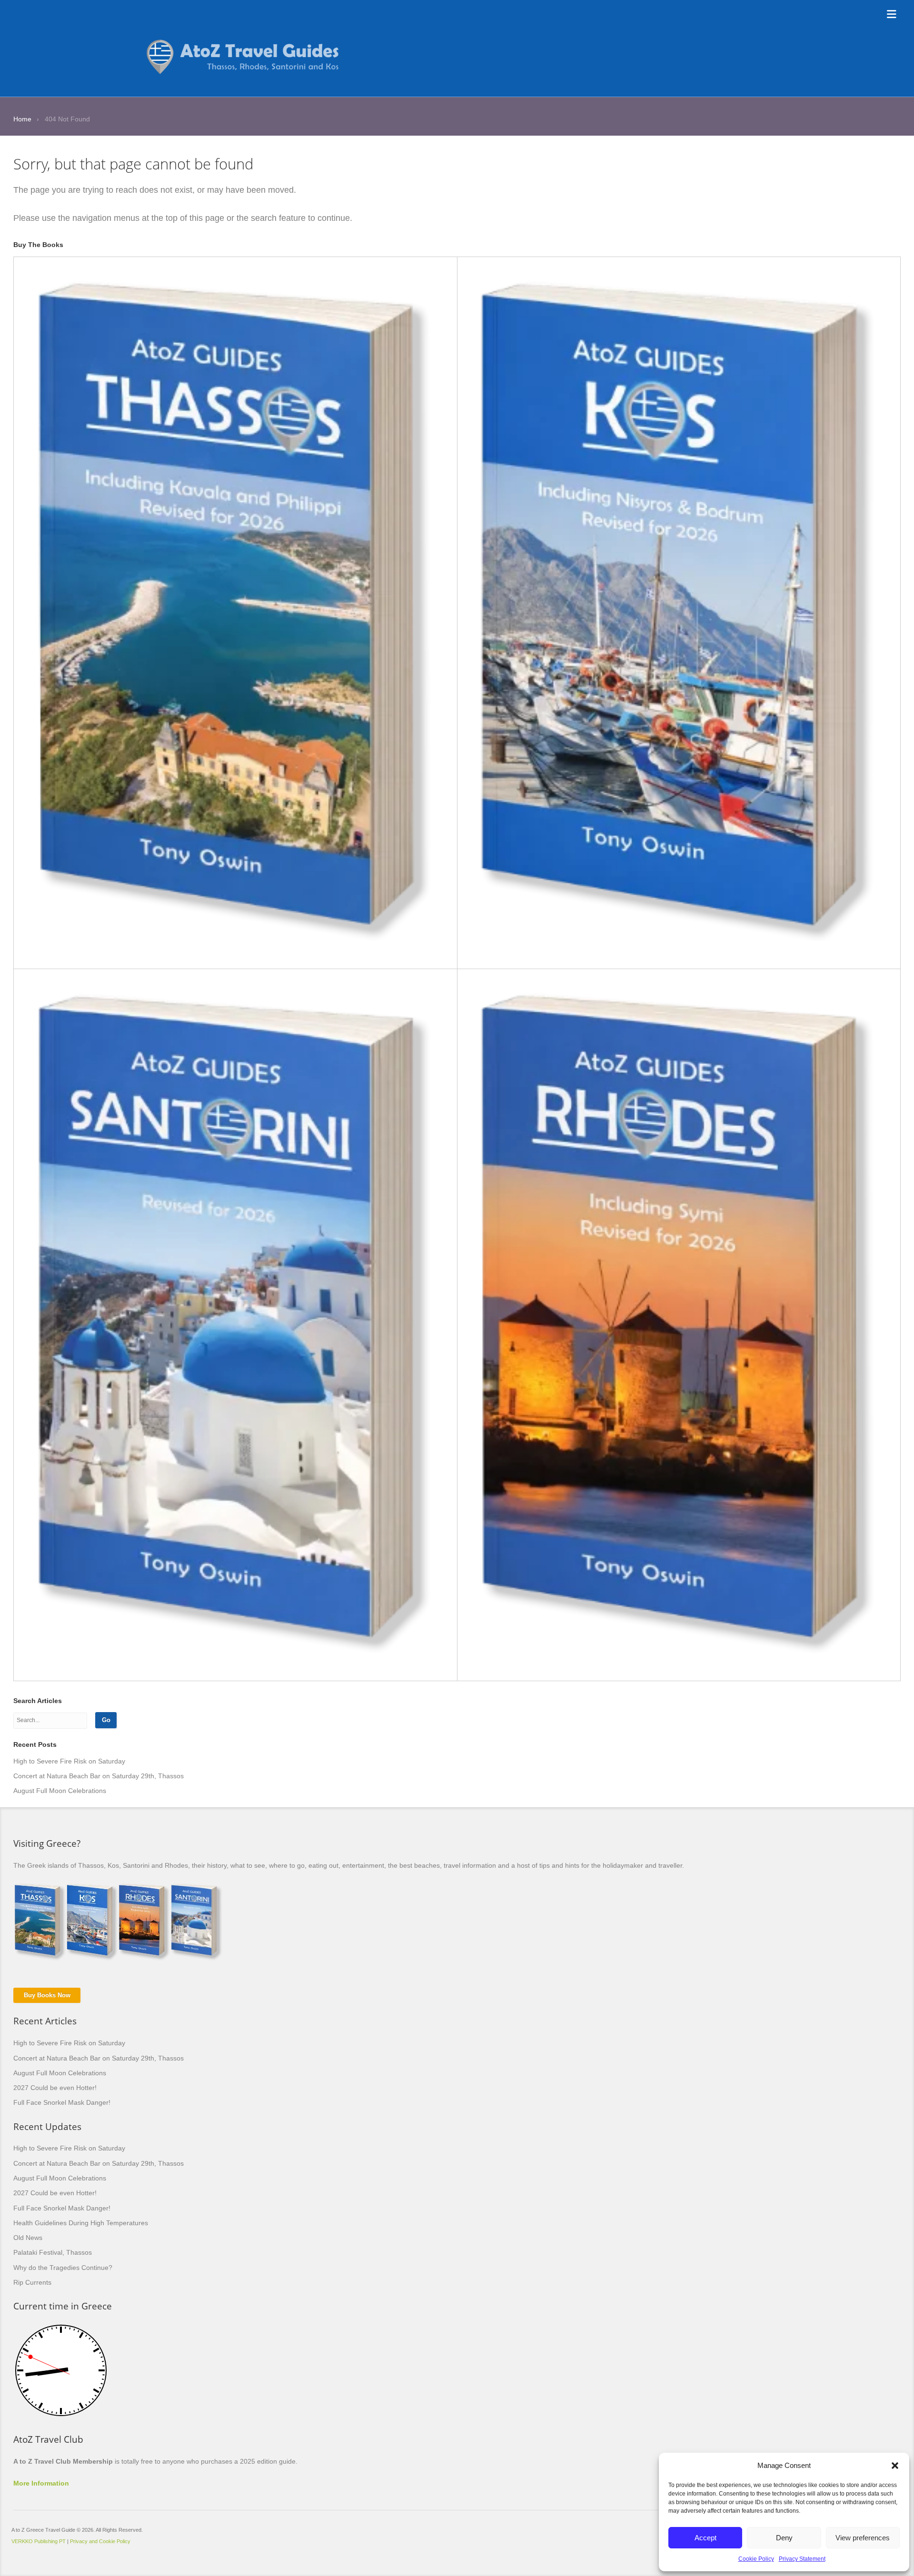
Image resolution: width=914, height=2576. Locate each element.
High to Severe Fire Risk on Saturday (69, 1761)
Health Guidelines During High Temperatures (81, 2223)
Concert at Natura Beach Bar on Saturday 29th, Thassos (99, 1776)
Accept (705, 2538)
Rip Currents (32, 2282)
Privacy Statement (802, 2559)
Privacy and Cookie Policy (100, 2541)
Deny (784, 2538)
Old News (28, 2238)
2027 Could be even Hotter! (55, 2088)
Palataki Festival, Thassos (53, 2252)
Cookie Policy (756, 2559)
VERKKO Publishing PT (39, 2541)
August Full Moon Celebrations (60, 1791)
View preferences (863, 2538)
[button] (895, 2466)
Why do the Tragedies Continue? (63, 2268)
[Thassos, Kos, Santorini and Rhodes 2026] (244, 43)
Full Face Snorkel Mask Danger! (62, 2102)
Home (22, 119)
